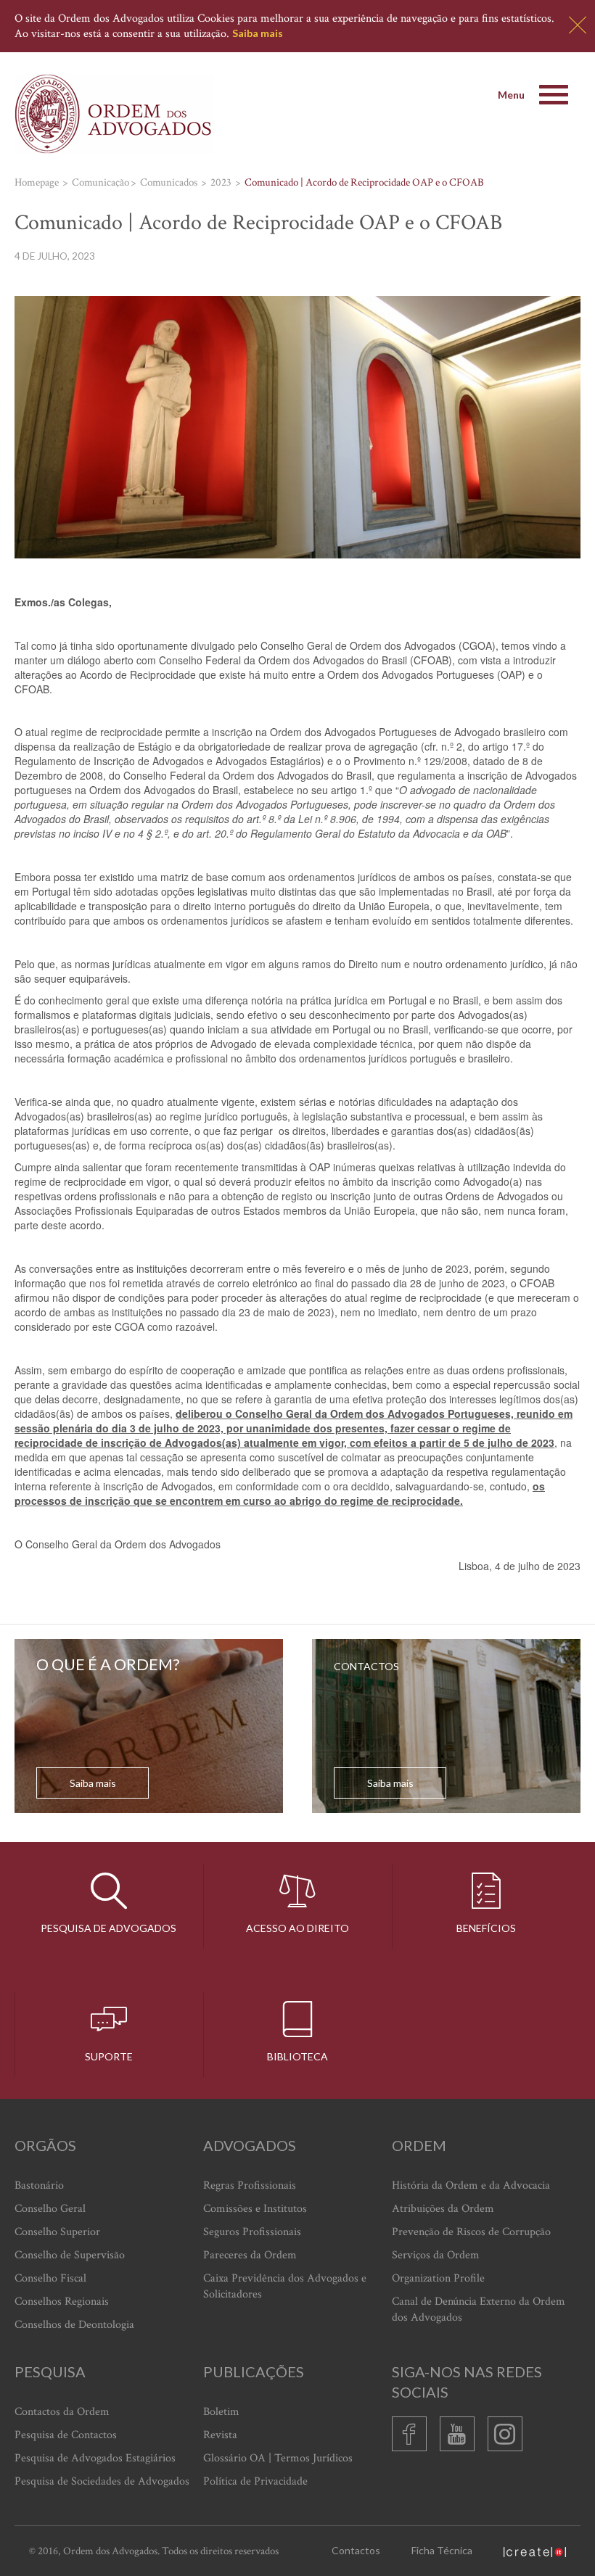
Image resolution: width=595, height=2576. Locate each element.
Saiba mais (258, 33)
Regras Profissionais (250, 2185)
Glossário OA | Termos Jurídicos (278, 2458)
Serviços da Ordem (436, 2255)
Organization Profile (438, 2278)
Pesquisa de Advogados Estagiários (95, 2458)
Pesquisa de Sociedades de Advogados (102, 2481)
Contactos (356, 2550)
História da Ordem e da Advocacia (471, 2185)
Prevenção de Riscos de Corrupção (471, 2232)
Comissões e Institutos (255, 2209)
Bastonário (39, 2185)
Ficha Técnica (442, 2550)
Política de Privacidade (255, 2481)
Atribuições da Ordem (443, 2209)
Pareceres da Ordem (250, 2255)
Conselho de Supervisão (70, 2255)
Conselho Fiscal (50, 2278)
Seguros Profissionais (252, 2232)
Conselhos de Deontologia (74, 2325)
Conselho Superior (57, 2232)
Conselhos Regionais (62, 2302)
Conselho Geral (50, 2209)
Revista (220, 2435)
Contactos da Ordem (62, 2412)
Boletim (221, 2412)
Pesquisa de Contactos (66, 2435)
